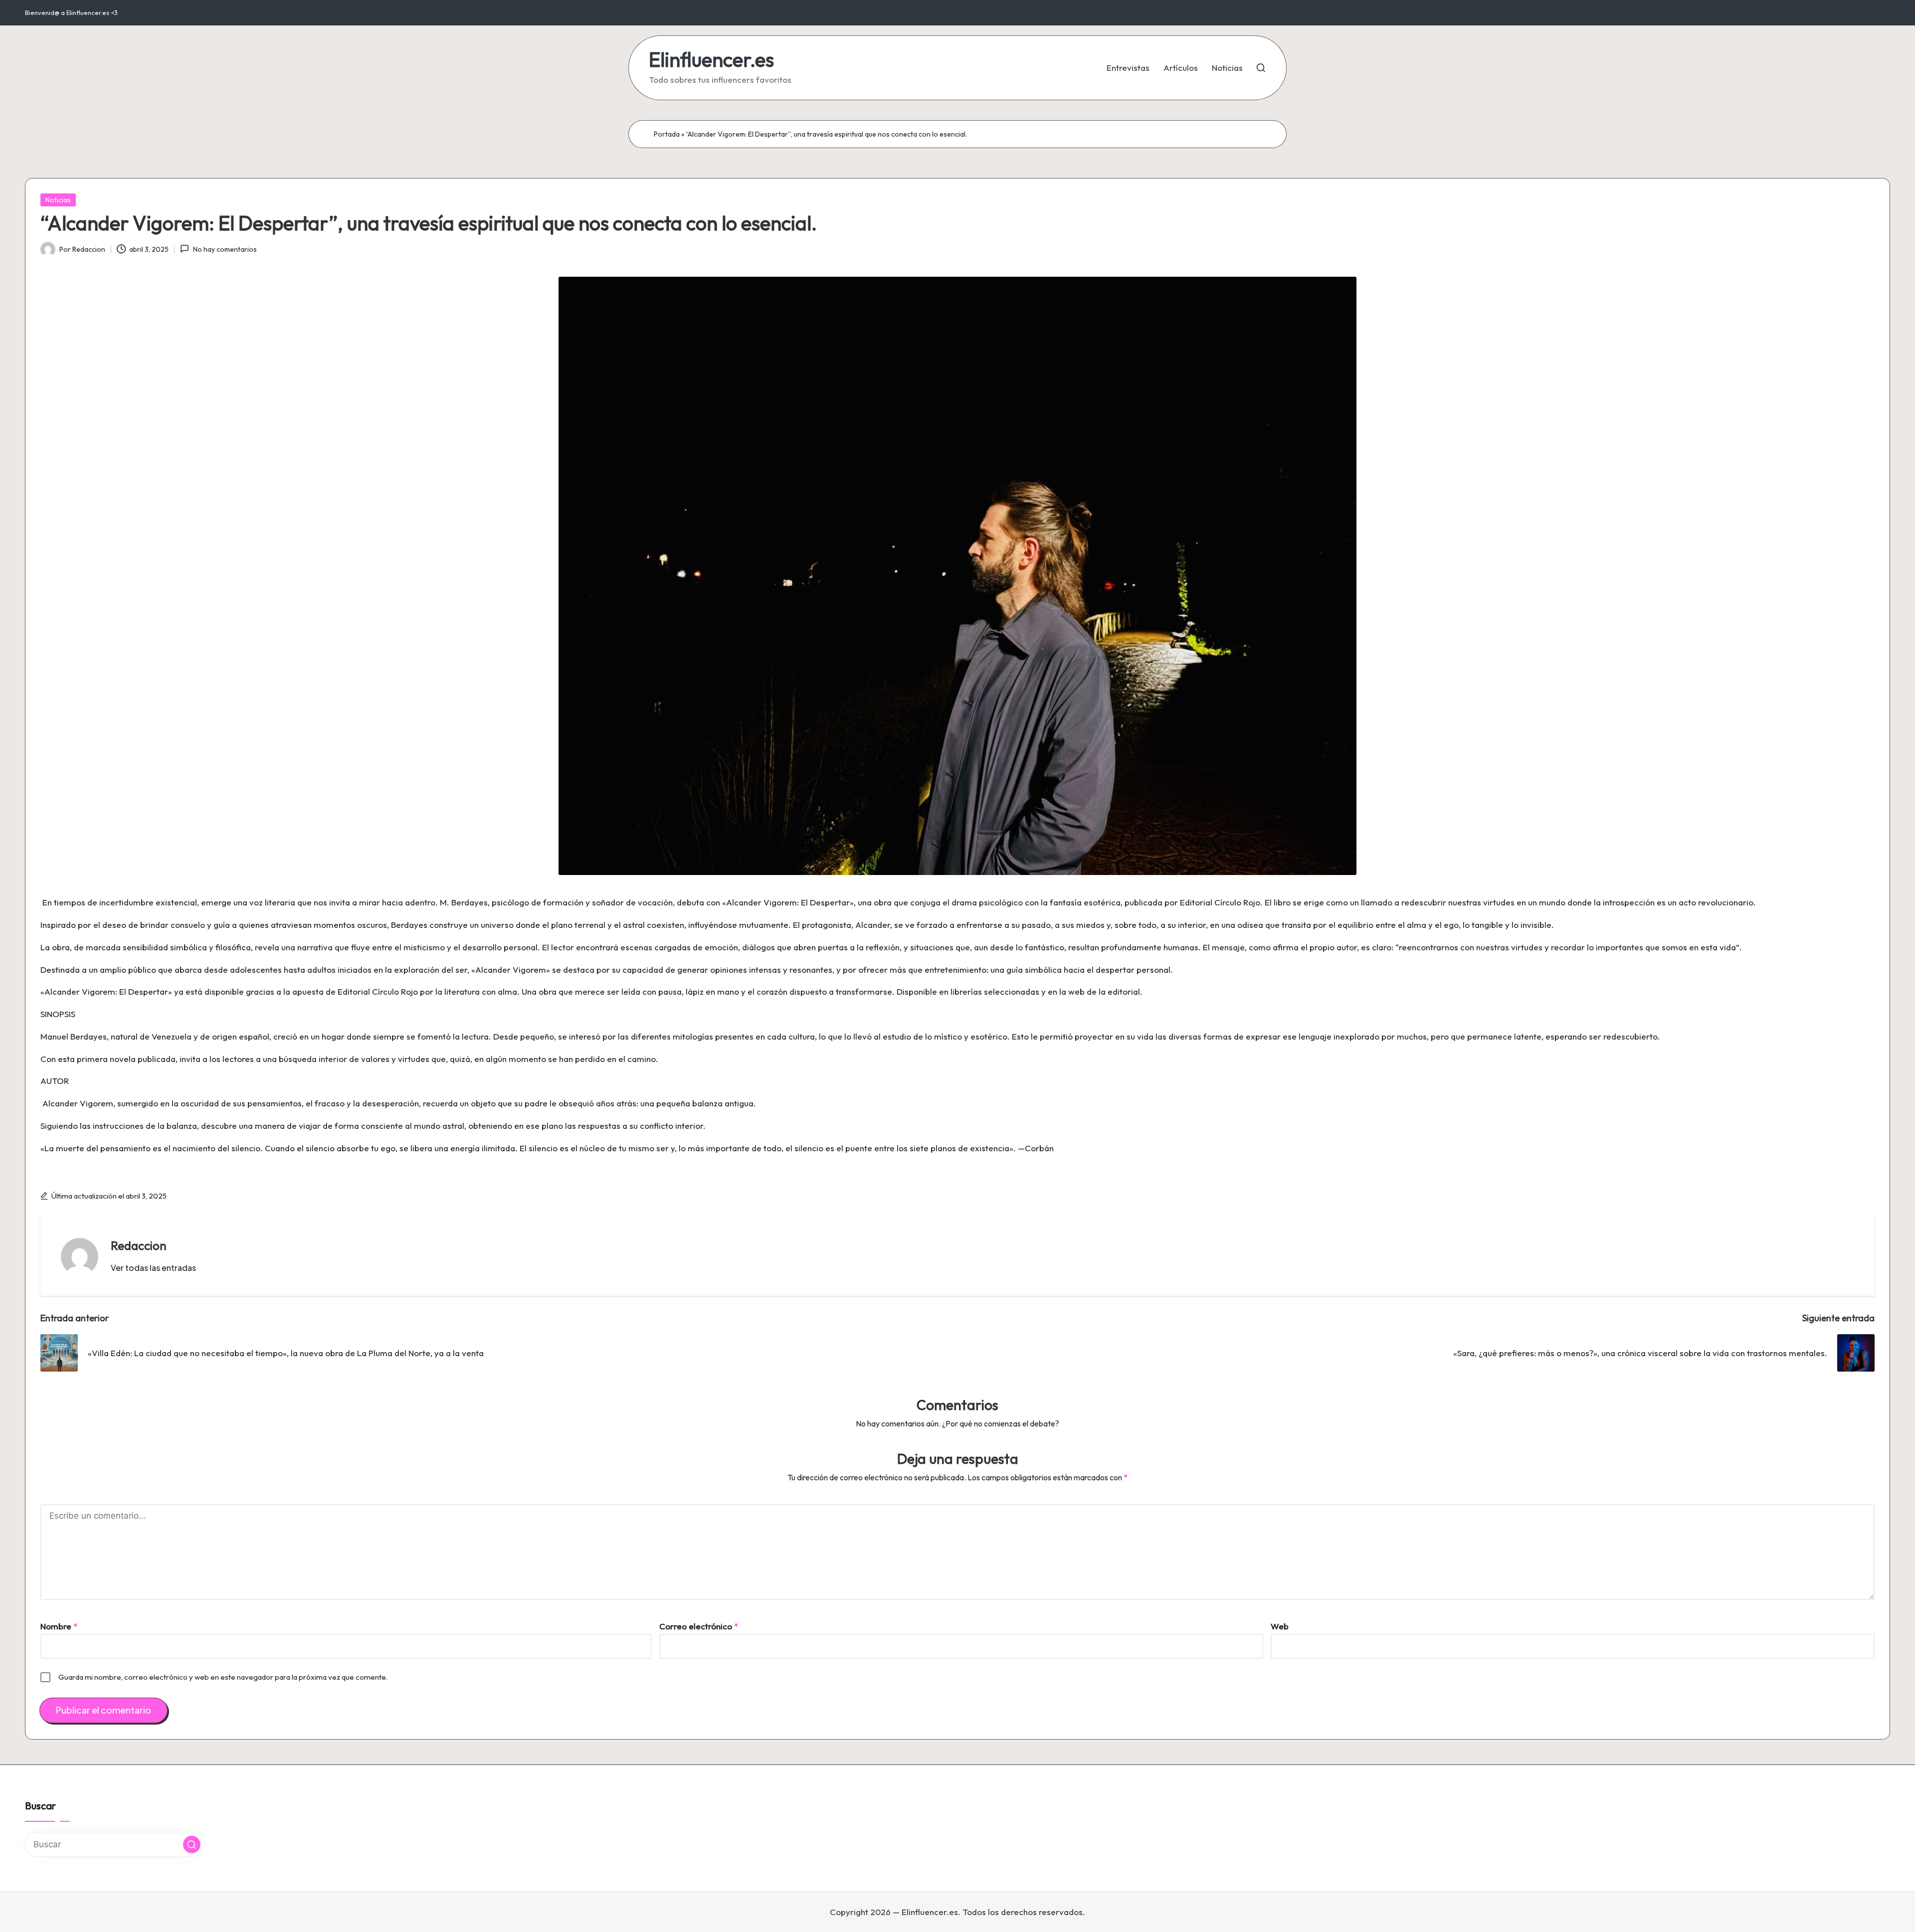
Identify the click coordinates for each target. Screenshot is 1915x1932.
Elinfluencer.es (711, 59)
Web (1280, 1626)
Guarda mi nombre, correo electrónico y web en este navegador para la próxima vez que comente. (223, 1677)
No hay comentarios (225, 249)
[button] (153, 1268)
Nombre (59, 1626)
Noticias (58, 200)
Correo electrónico (699, 1626)
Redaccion (139, 1245)
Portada (667, 134)
